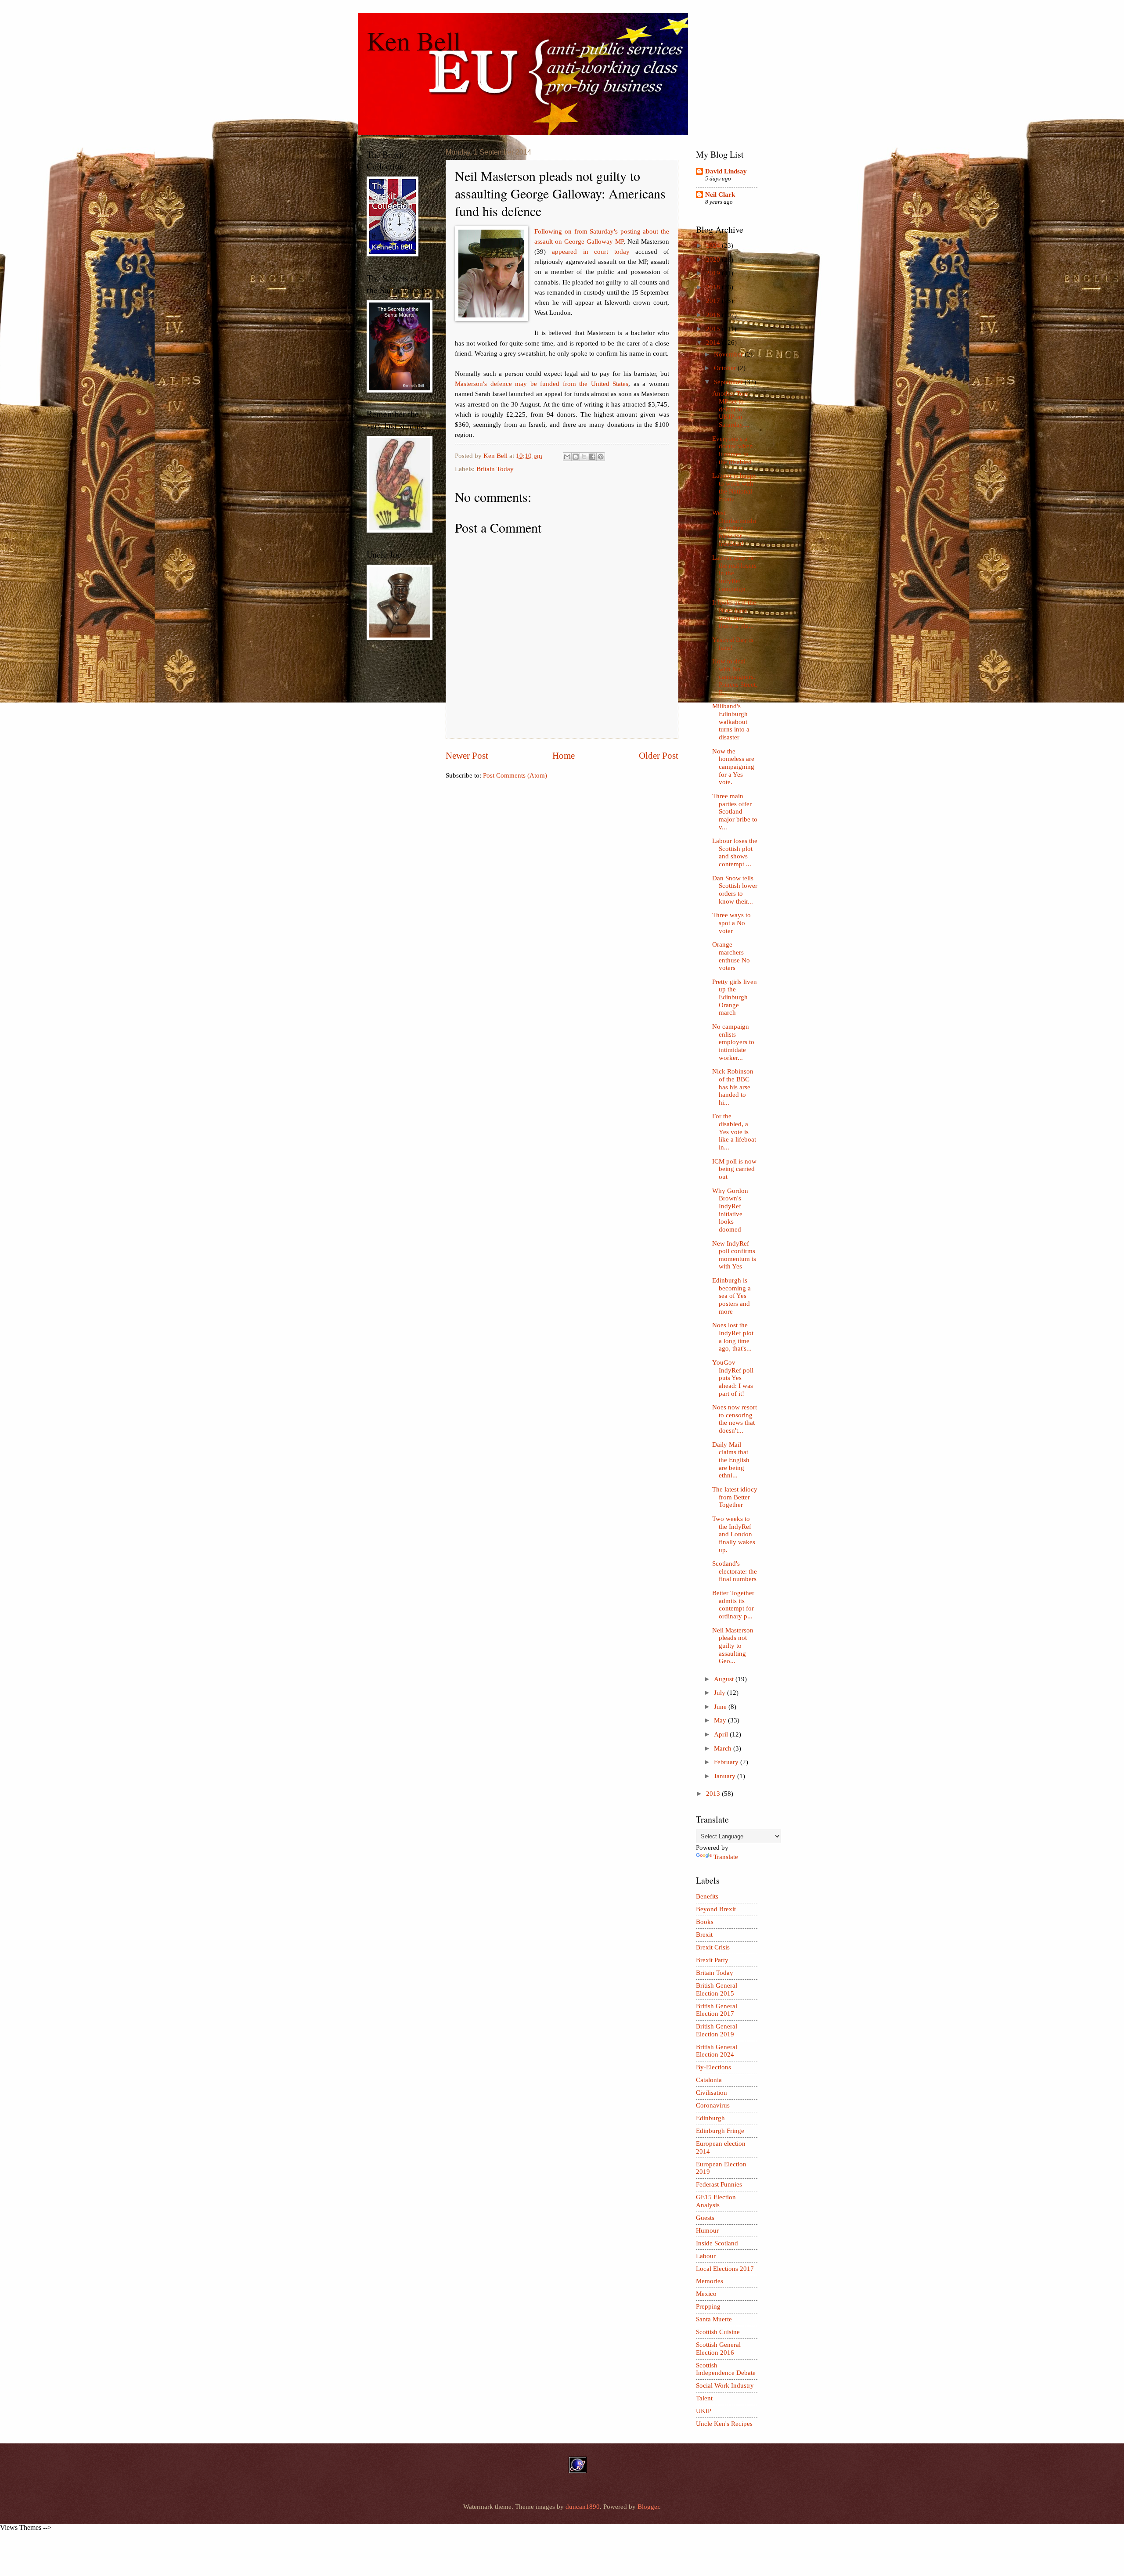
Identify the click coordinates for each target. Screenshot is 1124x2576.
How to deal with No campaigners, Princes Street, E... (735, 677)
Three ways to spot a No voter (731, 923)
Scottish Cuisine (718, 2332)
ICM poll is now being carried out (734, 1169)
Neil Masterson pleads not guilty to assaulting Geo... (733, 1646)
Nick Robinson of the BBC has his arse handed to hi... (733, 1087)
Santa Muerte (714, 2319)
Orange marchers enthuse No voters (731, 956)
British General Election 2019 (717, 2030)
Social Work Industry (725, 2385)
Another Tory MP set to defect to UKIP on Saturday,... (731, 409)
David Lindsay (726, 171)
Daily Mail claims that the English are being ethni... (731, 1460)
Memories (710, 2281)
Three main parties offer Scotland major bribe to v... (735, 812)
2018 (714, 287)
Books (705, 1922)
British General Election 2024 (717, 2051)
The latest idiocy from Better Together (735, 1497)
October (726, 368)
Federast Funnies (719, 2184)
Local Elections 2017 (725, 2269)
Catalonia (709, 2080)
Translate (726, 1857)
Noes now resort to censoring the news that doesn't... (735, 1419)
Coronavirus (713, 2105)
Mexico (706, 2294)
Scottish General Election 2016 (718, 2349)
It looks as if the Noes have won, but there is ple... (734, 614)
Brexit (704, 1935)
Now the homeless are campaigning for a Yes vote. (733, 767)
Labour (706, 2256)
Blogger (648, 2507)
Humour (707, 2230)
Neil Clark (720, 195)
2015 (714, 329)
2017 (714, 301)
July (721, 1693)
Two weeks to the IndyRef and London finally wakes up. (734, 1534)
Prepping (708, 2306)
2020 (714, 259)
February (727, 1762)
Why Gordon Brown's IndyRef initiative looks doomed (730, 1210)
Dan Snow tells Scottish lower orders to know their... (735, 890)
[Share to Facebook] (592, 457)
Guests (705, 2218)
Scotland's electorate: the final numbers (735, 1571)
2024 (714, 245)
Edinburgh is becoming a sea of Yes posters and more (731, 1296)
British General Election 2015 (717, 1989)
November (729, 354)
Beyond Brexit (716, 1909)
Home (564, 756)
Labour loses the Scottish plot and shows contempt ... (735, 852)
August (725, 1679)
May (721, 1720)
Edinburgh (710, 2118)
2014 (714, 342)
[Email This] (567, 457)
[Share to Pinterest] (601, 457)
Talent (704, 2398)
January (726, 1776)
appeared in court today (591, 251)
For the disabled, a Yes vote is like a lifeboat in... (734, 1132)
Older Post (659, 756)
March (724, 1748)
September (729, 382)
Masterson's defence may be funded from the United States (542, 384)
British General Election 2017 (717, 2010)
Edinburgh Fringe (720, 2131)
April (722, 1734)
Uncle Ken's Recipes (724, 2424)
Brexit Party (712, 1960)
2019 (714, 273)
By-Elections (713, 2067)
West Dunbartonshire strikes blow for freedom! (734, 528)
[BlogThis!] (576, 457)
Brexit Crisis (713, 1947)
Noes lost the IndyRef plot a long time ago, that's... (733, 1337)
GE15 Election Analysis (716, 2201)
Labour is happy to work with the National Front (735, 487)
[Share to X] (584, 457)
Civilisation (712, 2093)
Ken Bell (414, 40)
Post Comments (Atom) (515, 775)
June (721, 1707)
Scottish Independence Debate (726, 2369)
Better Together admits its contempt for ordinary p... (733, 1605)
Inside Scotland (717, 2243)
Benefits (707, 1896)
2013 (714, 1794)
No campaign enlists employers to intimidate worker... (733, 1042)
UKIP (704, 2411)
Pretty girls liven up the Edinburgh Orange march (735, 997)
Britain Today (495, 469)
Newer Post (467, 756)
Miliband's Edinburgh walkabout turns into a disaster (731, 722)
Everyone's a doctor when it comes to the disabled (733, 450)
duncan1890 (583, 2507)
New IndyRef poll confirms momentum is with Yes (734, 1255)
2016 (714, 315)
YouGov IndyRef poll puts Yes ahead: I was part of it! (733, 1378)
